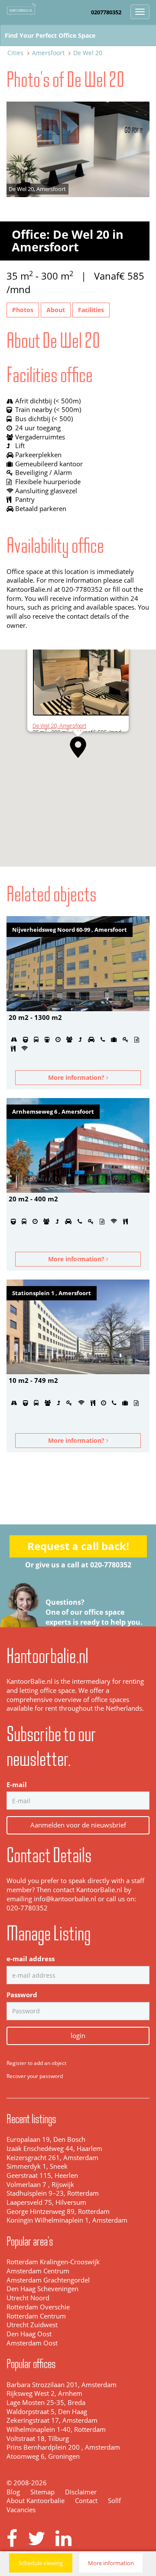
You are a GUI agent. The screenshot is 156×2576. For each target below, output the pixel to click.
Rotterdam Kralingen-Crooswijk (53, 2262)
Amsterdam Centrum (38, 2271)
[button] (78, 747)
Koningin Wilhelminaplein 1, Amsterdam (67, 2220)
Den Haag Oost (29, 2334)
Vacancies (21, 2510)
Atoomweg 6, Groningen (43, 2456)
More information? (77, 1077)
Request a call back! (78, 1546)
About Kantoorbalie (36, 2501)
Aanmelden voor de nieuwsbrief (78, 1825)
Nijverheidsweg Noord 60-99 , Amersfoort (70, 930)
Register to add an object (36, 2063)
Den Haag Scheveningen (42, 2289)
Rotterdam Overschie (38, 2307)
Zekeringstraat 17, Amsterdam (52, 2420)
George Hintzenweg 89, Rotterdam (58, 2212)
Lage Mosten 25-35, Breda (46, 2403)
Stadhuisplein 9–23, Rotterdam (53, 2193)
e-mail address (31, 1959)
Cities (15, 53)
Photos (23, 310)
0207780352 (106, 12)
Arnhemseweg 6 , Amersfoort (53, 1112)
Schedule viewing (41, 2563)
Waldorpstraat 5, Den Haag (47, 2412)
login (78, 2035)
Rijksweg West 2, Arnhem (44, 2393)
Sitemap (42, 2492)
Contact (86, 2501)
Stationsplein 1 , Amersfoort (52, 1293)
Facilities (91, 310)
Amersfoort (48, 53)
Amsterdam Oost (32, 2343)
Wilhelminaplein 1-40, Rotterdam (56, 2429)
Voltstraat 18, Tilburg (38, 2439)
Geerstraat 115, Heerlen (42, 2175)
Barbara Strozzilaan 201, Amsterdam (62, 2385)
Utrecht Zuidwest (32, 2325)
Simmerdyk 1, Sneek (37, 2166)
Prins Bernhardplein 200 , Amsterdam (63, 2447)
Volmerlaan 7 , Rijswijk (40, 2185)
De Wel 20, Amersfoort (59, 726)
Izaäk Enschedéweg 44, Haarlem (54, 2149)
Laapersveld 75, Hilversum (46, 2202)
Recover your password (35, 2076)
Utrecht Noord (28, 2298)
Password (22, 1995)
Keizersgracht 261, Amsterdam (52, 2158)
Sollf (114, 2501)
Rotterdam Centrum (36, 2316)
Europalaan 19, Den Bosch (46, 2139)
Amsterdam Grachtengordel (48, 2280)
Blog (13, 2492)
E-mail (17, 1785)
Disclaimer (81, 2492)
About (56, 310)
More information (111, 2563)
